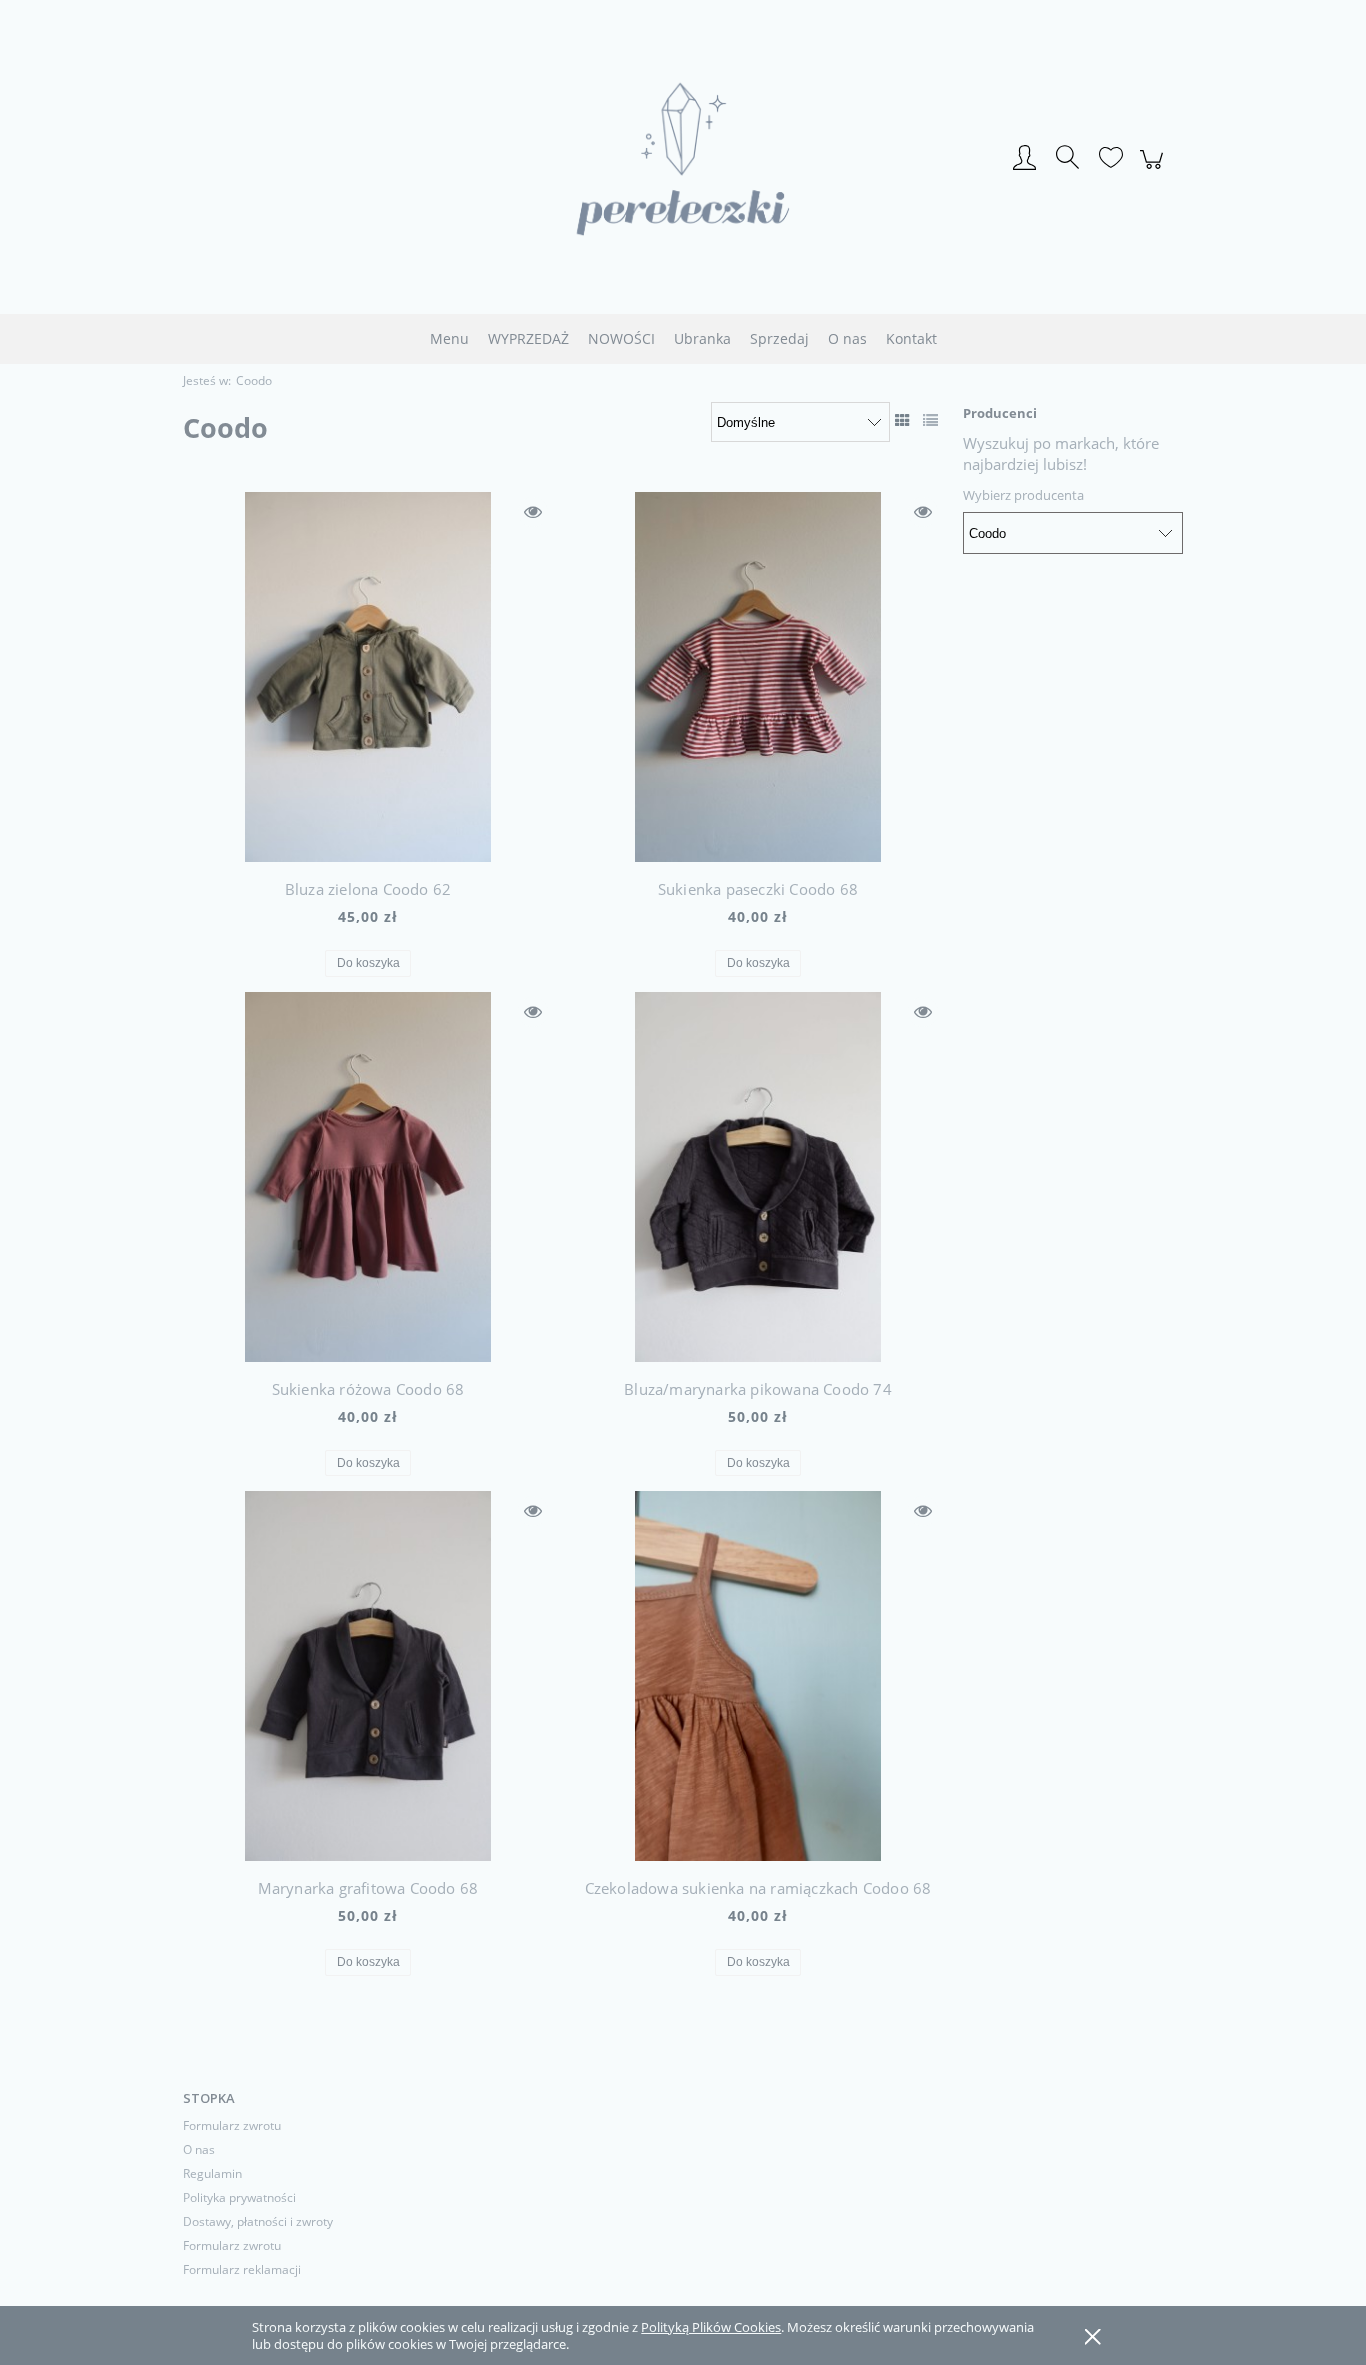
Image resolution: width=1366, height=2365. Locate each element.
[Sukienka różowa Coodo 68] (368, 1177)
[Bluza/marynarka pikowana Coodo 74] (758, 1177)
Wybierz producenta (1023, 495)
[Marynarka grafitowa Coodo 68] (368, 1676)
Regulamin (212, 2173)
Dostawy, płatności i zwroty (258, 2221)
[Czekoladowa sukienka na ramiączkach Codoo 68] (758, 1676)
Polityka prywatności (239, 2197)
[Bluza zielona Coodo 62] (368, 677)
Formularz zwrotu (232, 2125)
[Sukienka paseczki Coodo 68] (758, 677)
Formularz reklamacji (242, 2269)
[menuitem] (449, 338)
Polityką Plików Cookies (711, 2327)
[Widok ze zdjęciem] (902, 420)
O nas (199, 2149)
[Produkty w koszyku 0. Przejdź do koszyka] (1154, 170)
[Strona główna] (683, 159)
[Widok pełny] (930, 420)
